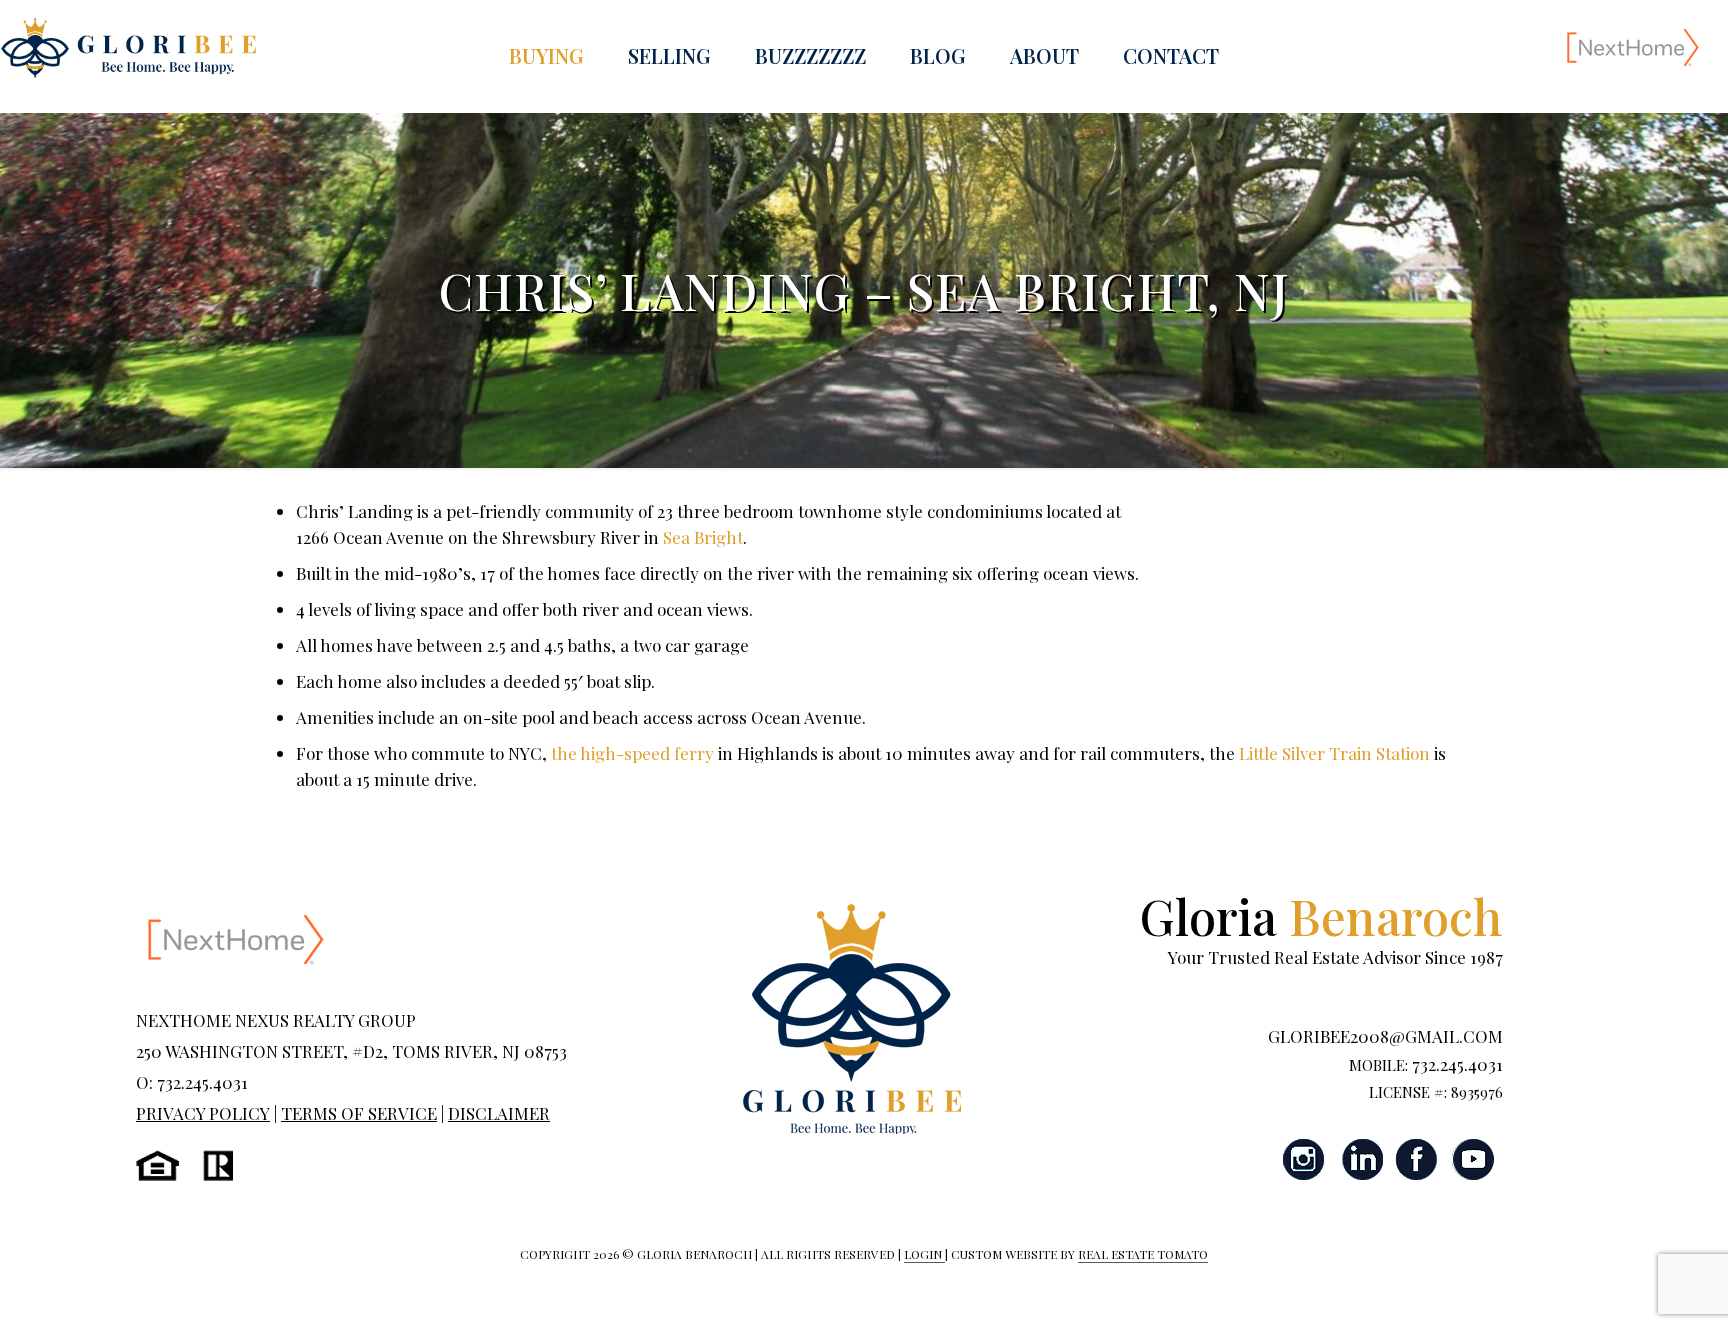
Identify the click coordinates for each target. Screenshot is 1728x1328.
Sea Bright (703, 537)
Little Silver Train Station (1334, 753)
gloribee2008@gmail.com (1385, 1036)
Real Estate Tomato (1143, 1254)
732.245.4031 (1457, 1064)
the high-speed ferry (632, 753)
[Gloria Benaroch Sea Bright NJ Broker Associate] (128, 46)
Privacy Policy (203, 1113)
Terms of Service (359, 1113)
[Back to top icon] (1632, 1287)
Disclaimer (499, 1113)
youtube (1473, 1159)
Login (924, 1254)
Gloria (1321, 915)
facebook (1417, 1159)
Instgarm (1305, 1159)
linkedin (1361, 1159)
